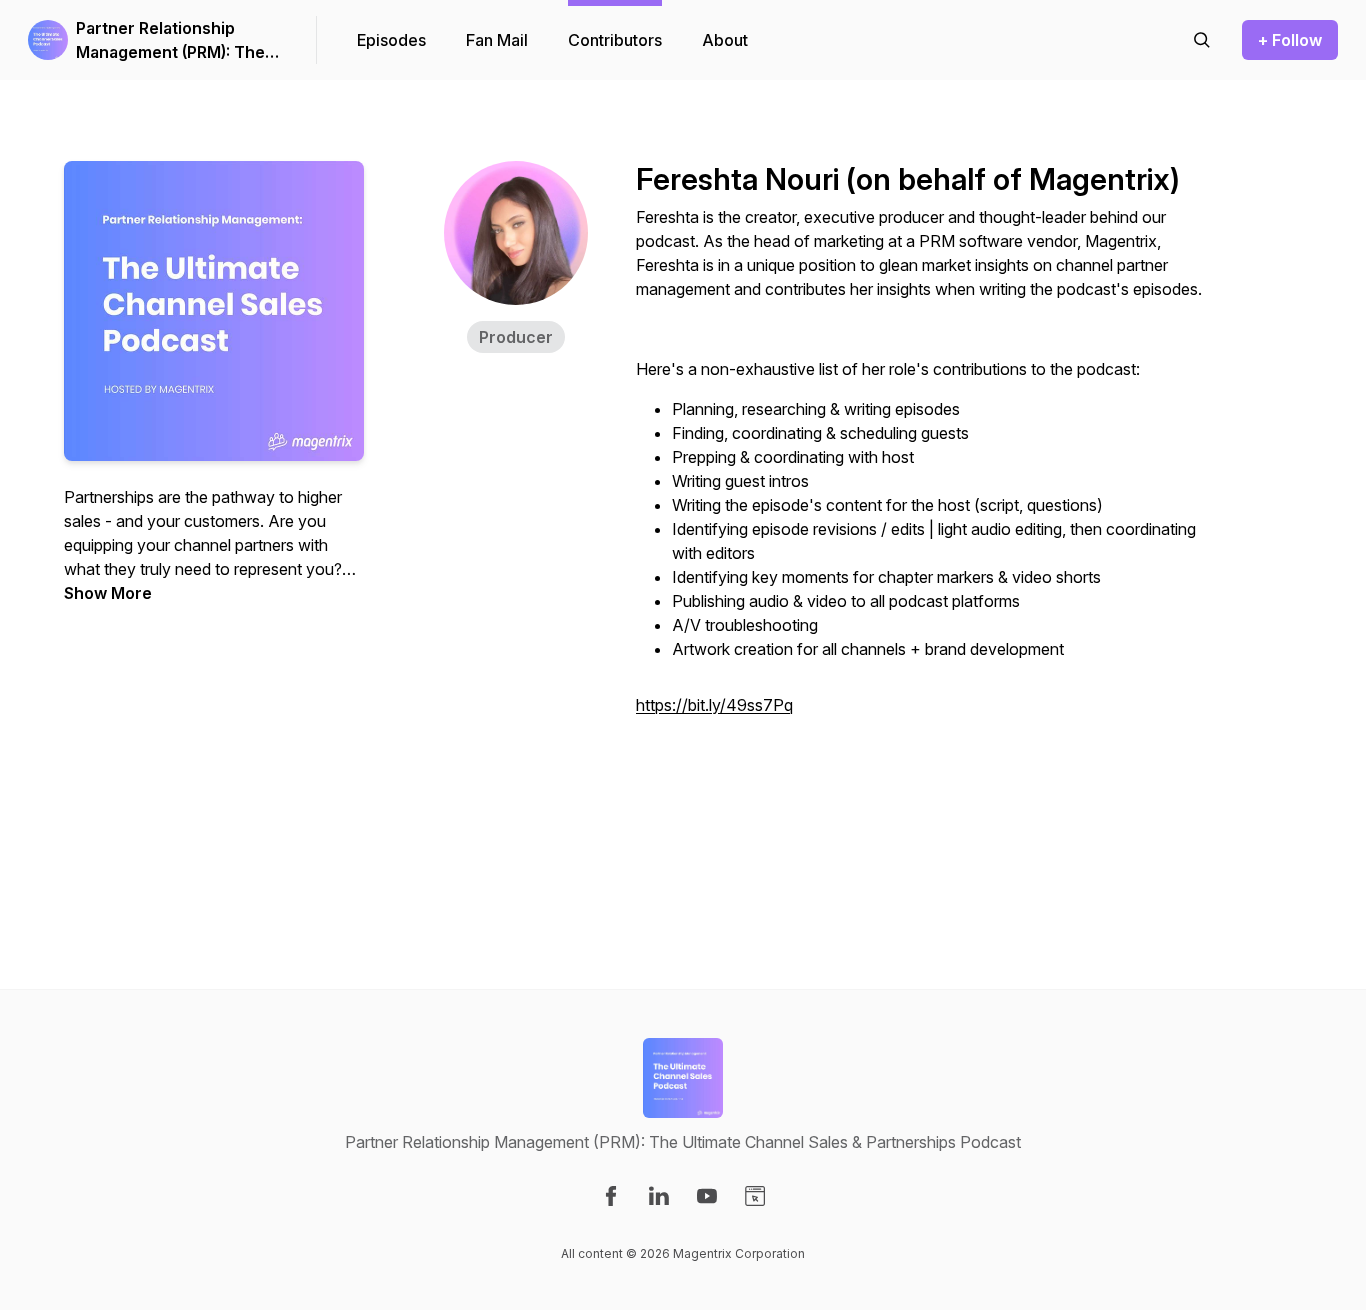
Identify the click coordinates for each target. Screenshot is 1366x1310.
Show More (108, 593)
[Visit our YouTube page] (707, 1196)
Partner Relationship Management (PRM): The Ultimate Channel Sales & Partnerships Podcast (173, 41)
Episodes (391, 40)
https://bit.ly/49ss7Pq (714, 705)
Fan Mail (497, 40)
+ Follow (1290, 40)
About (725, 40)
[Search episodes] (1202, 40)
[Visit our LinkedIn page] (659, 1196)
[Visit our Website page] (755, 1196)
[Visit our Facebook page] (611, 1196)
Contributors (615, 40)
